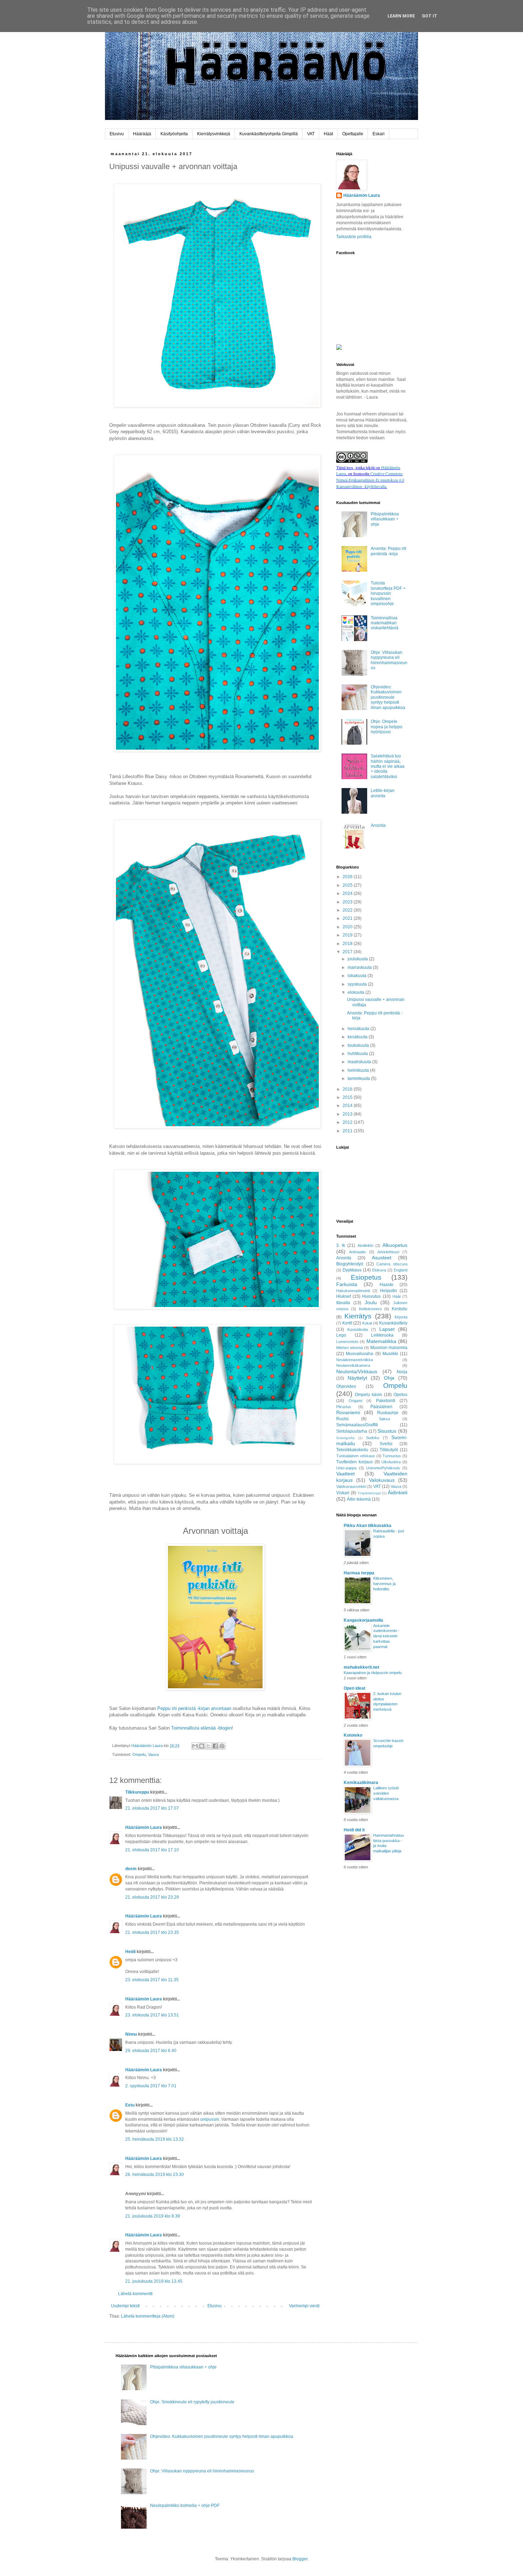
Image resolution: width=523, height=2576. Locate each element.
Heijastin (389, 1291)
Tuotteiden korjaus (355, 1462)
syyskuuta (358, 984)
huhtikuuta (358, 1054)
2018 (348, 944)
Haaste (387, 1285)
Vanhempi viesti (304, 2306)
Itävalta (343, 1303)
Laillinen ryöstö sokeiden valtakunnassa (386, 1793)
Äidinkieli (398, 1492)
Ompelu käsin (368, 1395)
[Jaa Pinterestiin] (222, 1746)
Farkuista (347, 1284)
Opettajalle (353, 134)
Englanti (401, 1270)
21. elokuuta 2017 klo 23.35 (152, 1932)
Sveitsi (386, 1444)
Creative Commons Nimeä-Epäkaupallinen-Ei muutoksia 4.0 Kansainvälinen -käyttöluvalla (370, 480)
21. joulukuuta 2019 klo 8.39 (153, 2216)
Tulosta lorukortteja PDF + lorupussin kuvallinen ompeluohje (388, 593)
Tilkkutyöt (389, 1450)
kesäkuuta (358, 1037)
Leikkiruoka (382, 1335)
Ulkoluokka (391, 1462)
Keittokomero (370, 1309)
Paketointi (386, 1401)
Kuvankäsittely (393, 1323)
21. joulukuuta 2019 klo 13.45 (154, 2281)
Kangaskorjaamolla (363, 1620)
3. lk (341, 1245)
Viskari (343, 1493)
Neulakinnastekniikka (355, 1360)
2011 (348, 1131)
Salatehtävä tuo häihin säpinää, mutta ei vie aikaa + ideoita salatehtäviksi (388, 766)
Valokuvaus (382, 1480)
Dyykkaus (352, 1270)
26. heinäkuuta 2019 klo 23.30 (155, 2174)
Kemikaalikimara (361, 1783)
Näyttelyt (357, 1378)
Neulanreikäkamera (353, 1365)
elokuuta (356, 992)
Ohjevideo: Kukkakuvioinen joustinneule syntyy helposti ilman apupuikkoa (388, 697)
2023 (348, 902)
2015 (348, 1097)
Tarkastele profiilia (354, 237)
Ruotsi (342, 1419)
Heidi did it (354, 1830)
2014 (348, 1106)
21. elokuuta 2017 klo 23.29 (152, 1897)
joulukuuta (358, 959)
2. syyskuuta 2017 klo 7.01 (151, 2086)
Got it (430, 16)
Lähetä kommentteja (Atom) (148, 2316)
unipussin (210, 2119)
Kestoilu (400, 1309)
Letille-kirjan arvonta (383, 793)
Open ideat (355, 1688)
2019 (348, 935)
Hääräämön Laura (144, 1827)
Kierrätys (358, 1316)
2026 (348, 877)
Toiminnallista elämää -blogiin (201, 1728)
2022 (348, 910)
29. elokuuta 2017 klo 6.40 (151, 2051)
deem (131, 1869)
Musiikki (390, 1354)
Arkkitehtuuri (388, 1252)
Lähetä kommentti (135, 2294)
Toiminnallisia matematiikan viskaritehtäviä (385, 623)
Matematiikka (381, 1341)
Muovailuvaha (360, 1354)
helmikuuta (359, 1070)
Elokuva (379, 1270)
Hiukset (344, 1296)
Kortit (347, 1323)
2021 (348, 918)
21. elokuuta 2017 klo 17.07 (152, 1808)
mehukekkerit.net (361, 1667)
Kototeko (353, 1735)
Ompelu (139, 1754)
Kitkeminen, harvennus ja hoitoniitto (384, 1584)
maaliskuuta (360, 1062)
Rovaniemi (348, 1412)
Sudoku (373, 1438)
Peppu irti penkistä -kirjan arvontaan (194, 1708)
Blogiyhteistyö (350, 1264)
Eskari (379, 134)
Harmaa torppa (359, 1573)
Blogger (300, 2559)
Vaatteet (345, 1474)
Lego (341, 1335)
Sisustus (387, 1431)
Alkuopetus (395, 1245)
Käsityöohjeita (174, 134)
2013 (348, 1114)
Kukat (367, 1323)
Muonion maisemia (389, 1348)
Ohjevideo (346, 1386)
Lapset (387, 1329)
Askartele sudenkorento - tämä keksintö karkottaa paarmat (386, 1636)
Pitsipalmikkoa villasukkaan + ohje (385, 519)
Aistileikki (365, 1245)
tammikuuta (359, 1079)
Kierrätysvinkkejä (214, 134)
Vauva (153, 1754)
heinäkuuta (359, 1029)
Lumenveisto (347, 1342)
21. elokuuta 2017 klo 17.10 (152, 1850)
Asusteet (382, 1258)
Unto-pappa (346, 1468)
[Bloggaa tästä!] (202, 1746)
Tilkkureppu (137, 1792)
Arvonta (378, 825)
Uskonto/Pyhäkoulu (383, 1468)
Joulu (371, 1302)
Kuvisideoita (358, 1329)
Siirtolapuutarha (352, 1431)
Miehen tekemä (350, 1348)
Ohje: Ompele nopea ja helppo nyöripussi (387, 727)
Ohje (389, 1378)
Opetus (400, 1395)
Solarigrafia (345, 1438)
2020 (348, 927)
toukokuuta (359, 1045)
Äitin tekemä (359, 1499)
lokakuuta (358, 976)
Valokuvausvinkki (351, 1486)
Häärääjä (142, 134)
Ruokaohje (388, 1413)
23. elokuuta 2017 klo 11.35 (152, 1980)
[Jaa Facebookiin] (215, 1746)
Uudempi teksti (125, 2306)
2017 (348, 952)
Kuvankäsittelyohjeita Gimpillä (269, 134)
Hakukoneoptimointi (353, 1291)
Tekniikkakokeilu (352, 1450)
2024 (348, 893)
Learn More (401, 16)
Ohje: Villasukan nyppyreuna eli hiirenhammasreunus (389, 660)
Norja (402, 1372)
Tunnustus (392, 1456)
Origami (355, 1401)
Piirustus (344, 1407)
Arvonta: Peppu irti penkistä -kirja (389, 551)
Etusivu (117, 134)
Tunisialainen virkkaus (356, 1456)
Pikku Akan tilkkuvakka (368, 1526)
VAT (311, 134)
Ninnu (131, 2034)
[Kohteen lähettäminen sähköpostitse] (195, 1746)
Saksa (384, 1419)
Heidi (130, 1952)
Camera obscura (392, 1264)
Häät (328, 134)
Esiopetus (366, 1277)
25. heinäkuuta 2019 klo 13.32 (155, 2139)
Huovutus (371, 1296)
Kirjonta (401, 1317)
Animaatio (357, 1252)
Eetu (130, 2105)
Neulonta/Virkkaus (357, 1371)
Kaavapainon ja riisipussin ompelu (373, 1673)
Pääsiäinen (381, 1407)
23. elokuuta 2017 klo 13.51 (152, 2015)
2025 (348, 885)
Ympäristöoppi (369, 1493)
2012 (348, 1122)
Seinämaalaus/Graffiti (357, 1425)
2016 (348, 1089)
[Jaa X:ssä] (208, 1746)
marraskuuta (360, 967)
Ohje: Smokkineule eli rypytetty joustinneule (192, 2402)
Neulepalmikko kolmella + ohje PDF (185, 2506)
